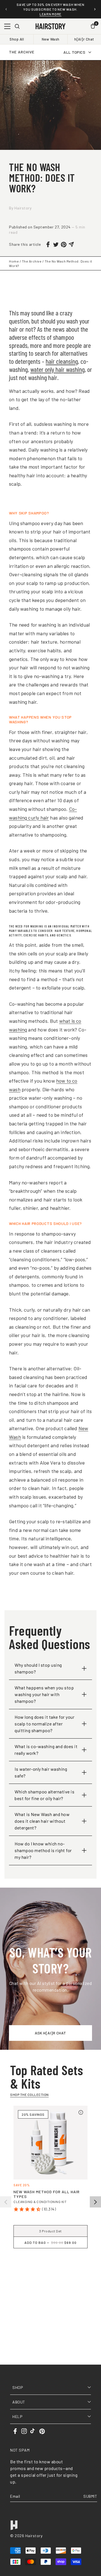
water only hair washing (58, 369)
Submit (90, 2496)
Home (14, 261)
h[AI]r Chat (84, 39)
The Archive (32, 261)
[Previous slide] (6, 2202)
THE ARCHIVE (22, 52)
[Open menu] (7, 26)
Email (15, 2496)
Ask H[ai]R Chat (50, 2033)
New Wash (51, 39)
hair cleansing (62, 361)
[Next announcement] (95, 9)
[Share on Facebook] (48, 244)
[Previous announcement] (6, 9)
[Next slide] (95, 2202)
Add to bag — (50, 2242)
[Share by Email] (72, 244)
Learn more (50, 14)
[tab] (50, 2268)
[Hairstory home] (50, 26)
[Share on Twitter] (56, 245)
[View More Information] (81, 2112)
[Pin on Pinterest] (64, 245)
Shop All (17, 39)
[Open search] (17, 26)
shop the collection (29, 2095)
